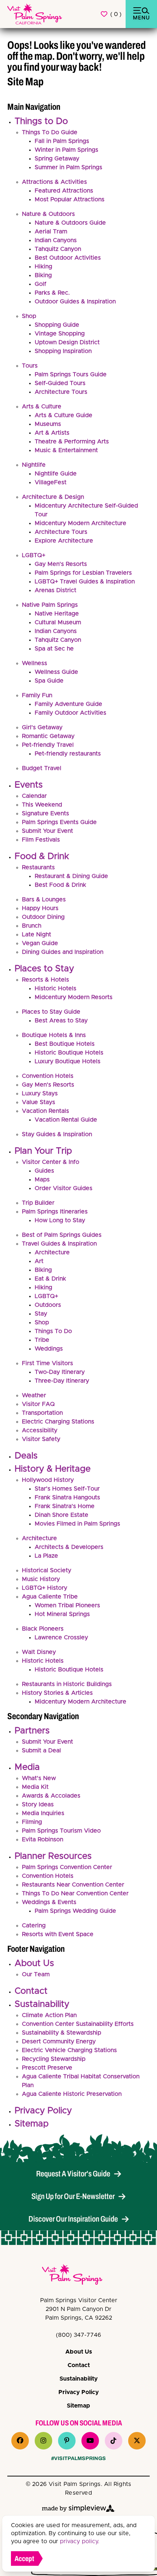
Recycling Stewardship (54, 2059)
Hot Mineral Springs (62, 1614)
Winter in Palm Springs (66, 150)
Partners (32, 1731)
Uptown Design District (67, 342)
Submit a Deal (41, 1751)
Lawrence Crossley (61, 1637)
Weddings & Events (49, 1902)
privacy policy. (80, 2541)
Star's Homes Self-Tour (67, 1489)
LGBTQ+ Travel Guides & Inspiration (85, 582)
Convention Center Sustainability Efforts (78, 2024)
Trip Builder (38, 1203)
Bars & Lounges (44, 900)
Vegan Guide (40, 943)
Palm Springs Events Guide (59, 822)
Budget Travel (42, 768)
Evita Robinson (43, 1839)
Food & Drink (42, 856)
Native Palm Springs (50, 605)
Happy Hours (40, 908)
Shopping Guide (57, 325)
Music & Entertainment (66, 450)
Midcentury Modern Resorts (74, 997)
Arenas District (55, 590)
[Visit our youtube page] (90, 2441)
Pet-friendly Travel (48, 745)
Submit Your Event (47, 831)
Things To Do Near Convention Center (75, 1893)
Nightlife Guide (56, 474)
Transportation (42, 1413)
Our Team (36, 1974)
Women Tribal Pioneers (67, 1605)
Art (39, 1261)
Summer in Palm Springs (68, 167)
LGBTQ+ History (45, 1588)
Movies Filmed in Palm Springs (77, 1524)
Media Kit (35, 1787)
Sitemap (32, 2124)
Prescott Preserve (47, 2068)
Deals (26, 1456)
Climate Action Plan (49, 2015)
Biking (43, 275)
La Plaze (46, 1556)
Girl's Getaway (42, 727)
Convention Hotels (48, 1076)
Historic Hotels (55, 988)
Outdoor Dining (43, 917)
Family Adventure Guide (68, 704)
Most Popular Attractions (70, 199)
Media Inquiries (43, 1813)
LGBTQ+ (34, 555)
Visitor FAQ (38, 1404)
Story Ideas (38, 1804)
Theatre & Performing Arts (72, 442)
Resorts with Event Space (58, 1934)
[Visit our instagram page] (43, 2441)
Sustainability (42, 2004)
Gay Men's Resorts (61, 564)
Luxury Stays (40, 1093)
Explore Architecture (64, 541)
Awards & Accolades (51, 1796)
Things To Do (53, 1331)
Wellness (35, 663)
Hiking (43, 267)
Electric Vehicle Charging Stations (69, 2050)
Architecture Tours (61, 392)
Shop (29, 316)
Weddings (49, 1349)
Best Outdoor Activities (68, 258)
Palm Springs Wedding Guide (75, 1911)
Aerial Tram (51, 232)
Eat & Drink (50, 1279)
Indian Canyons (56, 240)
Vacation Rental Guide (66, 1120)
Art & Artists (52, 433)
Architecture (52, 1252)
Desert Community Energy (59, 2041)
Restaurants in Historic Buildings (67, 1684)
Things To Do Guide (50, 132)
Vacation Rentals (45, 1111)
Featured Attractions (64, 191)
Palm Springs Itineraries (55, 1212)
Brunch (32, 926)
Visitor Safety (41, 1439)
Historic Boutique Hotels (69, 1053)
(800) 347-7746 (78, 2335)
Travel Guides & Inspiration (59, 1244)
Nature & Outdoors (48, 214)
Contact (31, 1991)
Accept (24, 2558)
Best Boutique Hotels (65, 1044)
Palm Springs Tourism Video (61, 1831)
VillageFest (51, 482)
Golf (41, 284)
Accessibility (40, 1430)
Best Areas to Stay (61, 1021)
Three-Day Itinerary (62, 1381)
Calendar (34, 796)
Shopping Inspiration (63, 351)
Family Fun (37, 695)
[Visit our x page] (137, 2441)
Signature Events (45, 813)
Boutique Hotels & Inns (54, 1035)
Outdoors (48, 1305)
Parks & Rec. (52, 293)
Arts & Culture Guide (64, 415)
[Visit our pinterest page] (67, 2441)
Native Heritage (57, 614)
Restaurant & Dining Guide (71, 876)
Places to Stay (44, 969)
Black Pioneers (43, 1629)
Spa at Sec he (54, 649)
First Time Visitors (47, 1363)
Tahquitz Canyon (58, 249)
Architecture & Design (53, 497)
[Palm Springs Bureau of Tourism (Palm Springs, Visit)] (35, 14)
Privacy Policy (43, 2111)
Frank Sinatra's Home (65, 1506)
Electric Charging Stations (58, 1422)
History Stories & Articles (57, 1693)
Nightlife (34, 465)
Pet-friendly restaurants (68, 754)
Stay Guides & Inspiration (57, 1134)
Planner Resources (53, 1856)
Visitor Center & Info (51, 1162)
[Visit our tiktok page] (114, 2441)
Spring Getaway (57, 159)
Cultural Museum (58, 622)
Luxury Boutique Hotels (68, 1061)
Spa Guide (49, 681)
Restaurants (38, 867)
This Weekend (42, 805)
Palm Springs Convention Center (67, 1867)
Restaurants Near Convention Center (73, 1885)
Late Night (37, 935)
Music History (41, 1579)
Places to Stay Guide (51, 1012)
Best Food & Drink (60, 885)
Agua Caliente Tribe (50, 1597)
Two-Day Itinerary (60, 1372)
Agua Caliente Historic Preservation (72, 2094)
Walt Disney (39, 1652)
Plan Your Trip (43, 1151)
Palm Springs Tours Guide (71, 374)
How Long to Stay (60, 1220)
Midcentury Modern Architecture (81, 523)
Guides (44, 1171)
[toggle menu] (141, 14)
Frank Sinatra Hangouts (67, 1497)
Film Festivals (41, 840)
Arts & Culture (42, 407)
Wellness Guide (56, 672)
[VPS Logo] (78, 2276)
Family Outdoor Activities (70, 713)
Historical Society (47, 1570)
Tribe (42, 1340)
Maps (42, 1180)
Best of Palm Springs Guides (62, 1235)
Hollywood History (48, 1480)
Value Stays (39, 1102)
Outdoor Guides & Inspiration (75, 302)
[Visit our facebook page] (20, 2441)
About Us (34, 1963)
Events (29, 785)
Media (27, 1767)
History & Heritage (53, 1469)
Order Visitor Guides (64, 1188)
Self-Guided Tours (60, 383)
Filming (32, 1822)
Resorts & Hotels (45, 980)
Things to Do (41, 121)
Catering (34, 1926)
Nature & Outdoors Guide (70, 223)
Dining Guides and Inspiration (63, 952)
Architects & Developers (69, 1547)
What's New (39, 1778)
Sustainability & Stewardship (62, 2033)
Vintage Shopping (60, 334)
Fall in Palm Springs (62, 141)
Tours (30, 366)
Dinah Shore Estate (62, 1515)
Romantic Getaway (48, 736)
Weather (34, 1395)
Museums (48, 424)
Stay (41, 1314)
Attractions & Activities (54, 182)
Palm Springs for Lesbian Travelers (83, 573)
